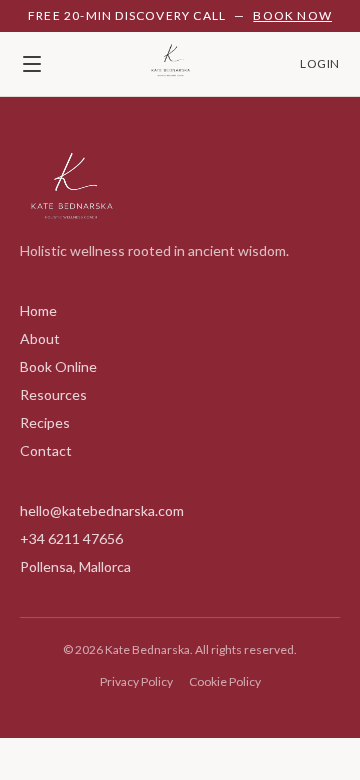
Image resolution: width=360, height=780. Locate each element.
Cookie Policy (225, 681)
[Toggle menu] (32, 64)
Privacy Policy (136, 681)
